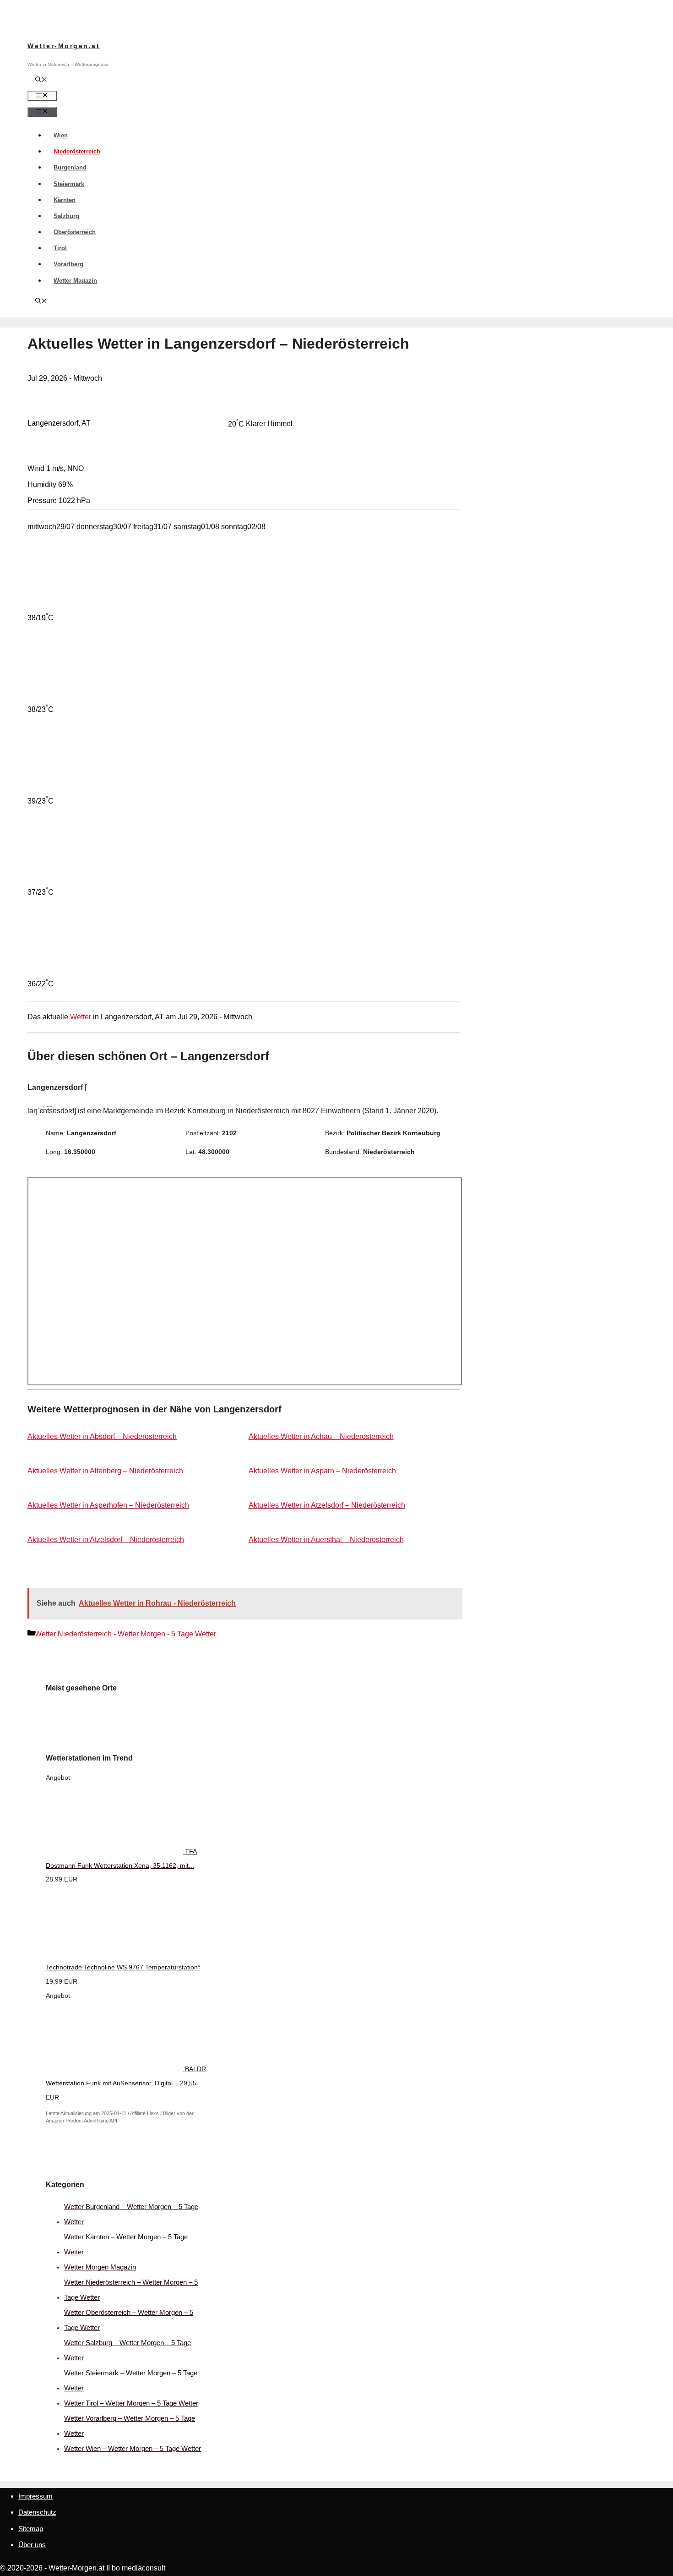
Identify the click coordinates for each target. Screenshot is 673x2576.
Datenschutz (37, 2512)
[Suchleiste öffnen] (41, 80)
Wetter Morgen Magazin (100, 2267)
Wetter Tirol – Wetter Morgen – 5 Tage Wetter (131, 2403)
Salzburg (66, 216)
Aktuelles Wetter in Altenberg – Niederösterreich (105, 1471)
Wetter (81, 1017)
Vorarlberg (68, 264)
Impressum (35, 2496)
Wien (61, 135)
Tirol (60, 248)
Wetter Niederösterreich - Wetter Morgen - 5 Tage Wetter (125, 1634)
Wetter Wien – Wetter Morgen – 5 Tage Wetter (133, 2448)
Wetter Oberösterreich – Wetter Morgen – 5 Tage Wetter (129, 2320)
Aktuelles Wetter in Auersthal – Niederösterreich (326, 1540)
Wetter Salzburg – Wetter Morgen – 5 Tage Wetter (128, 2350)
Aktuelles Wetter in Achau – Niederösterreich (321, 1436)
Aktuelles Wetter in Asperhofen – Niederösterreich (108, 1505)
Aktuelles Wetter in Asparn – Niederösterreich (322, 1471)
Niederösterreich (77, 151)
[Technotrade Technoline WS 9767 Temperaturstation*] (114, 1953)
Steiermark (69, 184)
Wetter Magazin (75, 281)
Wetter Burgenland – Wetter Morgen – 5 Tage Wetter (131, 2214)
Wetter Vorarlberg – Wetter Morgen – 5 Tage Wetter (130, 2426)
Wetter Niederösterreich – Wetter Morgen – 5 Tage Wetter (131, 2290)
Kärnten (65, 200)
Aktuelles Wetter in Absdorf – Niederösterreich (102, 1436)
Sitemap (31, 2529)
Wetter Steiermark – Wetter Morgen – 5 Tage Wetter (131, 2380)
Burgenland (70, 167)
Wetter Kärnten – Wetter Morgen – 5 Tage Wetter (126, 2244)
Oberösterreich (75, 232)
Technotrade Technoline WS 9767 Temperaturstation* (123, 1967)
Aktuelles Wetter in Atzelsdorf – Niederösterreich (327, 1505)
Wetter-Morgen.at (64, 46)
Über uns (32, 2545)
